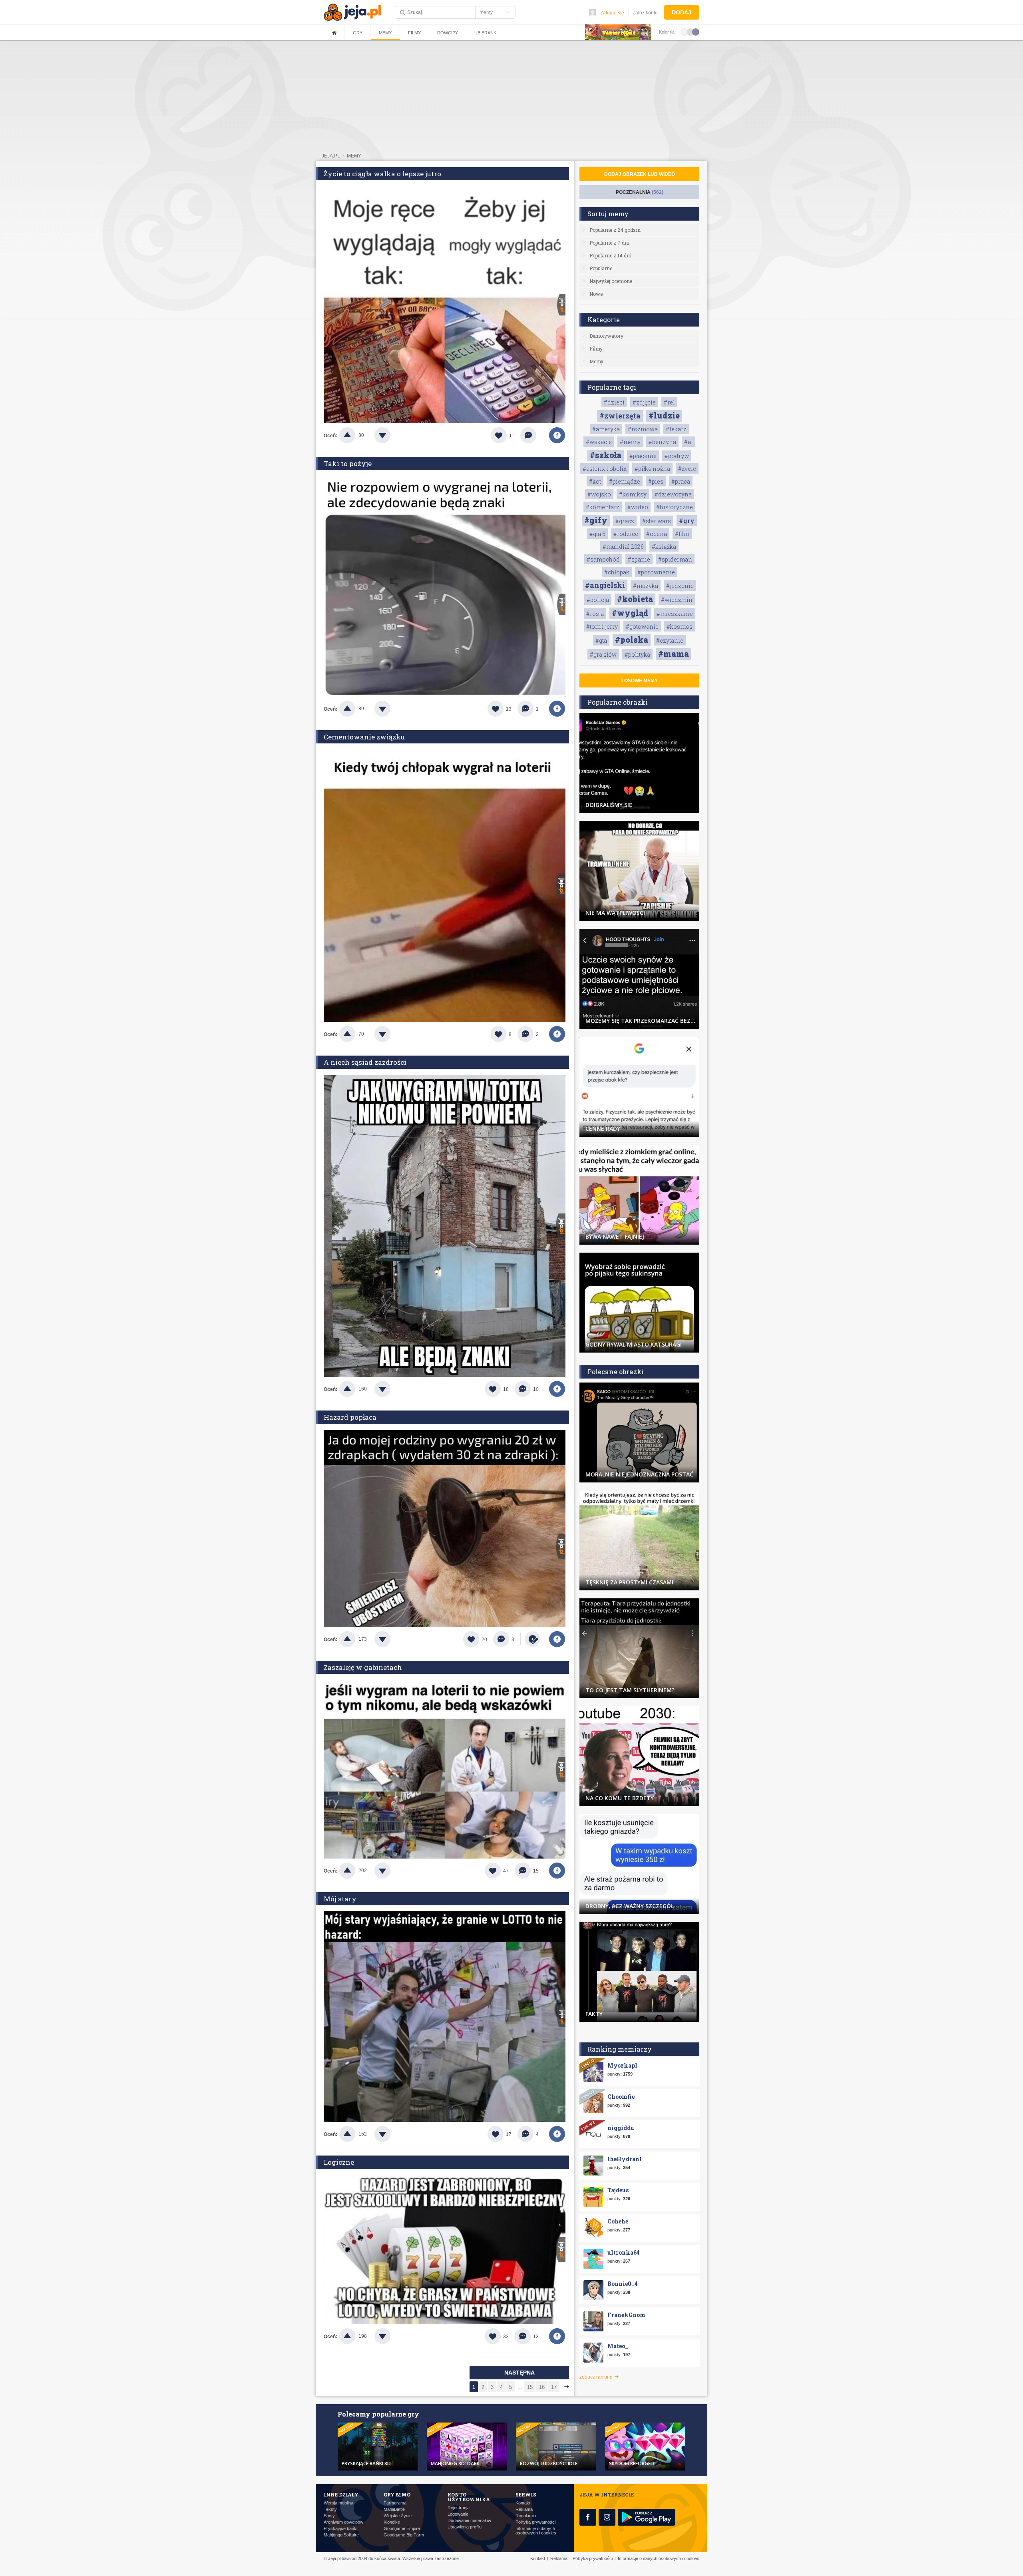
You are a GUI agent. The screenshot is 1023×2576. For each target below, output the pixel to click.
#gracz (625, 521)
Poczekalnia (640, 192)
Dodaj (682, 12)
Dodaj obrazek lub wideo (640, 174)
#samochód (603, 559)
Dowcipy (448, 33)
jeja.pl (331, 156)
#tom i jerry (602, 627)
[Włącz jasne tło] (685, 32)
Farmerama (395, 2503)
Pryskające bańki (340, 2529)
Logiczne (339, 2162)
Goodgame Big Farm (404, 2535)
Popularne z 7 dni (609, 243)
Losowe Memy (640, 681)
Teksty (330, 2509)
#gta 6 (597, 534)
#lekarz (676, 429)
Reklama (524, 2509)
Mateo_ (618, 2346)
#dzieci (614, 402)
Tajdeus (618, 2190)
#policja (598, 600)
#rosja (595, 614)
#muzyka (646, 586)
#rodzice (626, 534)
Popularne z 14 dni (610, 255)
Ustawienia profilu (465, 2527)
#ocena (657, 534)
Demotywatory (606, 336)
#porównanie (656, 572)
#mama (674, 653)
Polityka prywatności (535, 2522)
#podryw (677, 456)
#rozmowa (643, 429)
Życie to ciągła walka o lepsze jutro (382, 174)
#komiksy (633, 494)
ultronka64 (624, 2252)
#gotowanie (642, 627)
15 (530, 2387)
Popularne (601, 268)
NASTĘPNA (519, 2373)
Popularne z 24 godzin (615, 230)
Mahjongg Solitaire (341, 2535)
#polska (632, 640)
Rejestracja (459, 2508)
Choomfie (621, 2097)
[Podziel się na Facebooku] (557, 435)
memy (354, 156)
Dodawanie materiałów (469, 2521)
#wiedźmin (677, 600)
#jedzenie (680, 586)
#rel (669, 402)
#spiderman (675, 559)
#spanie (639, 559)
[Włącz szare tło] (690, 32)
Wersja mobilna (338, 2503)
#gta (601, 641)
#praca (681, 481)
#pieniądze (625, 481)
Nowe (596, 294)
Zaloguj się (612, 13)
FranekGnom (626, 2315)
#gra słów (603, 654)
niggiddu (621, 2128)
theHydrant (625, 2159)
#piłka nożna (652, 469)
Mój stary (340, 1899)
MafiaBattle (394, 2509)
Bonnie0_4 (623, 2284)
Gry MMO (397, 2494)
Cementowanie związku (364, 737)
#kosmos (680, 627)
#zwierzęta (620, 416)
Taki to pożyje (348, 463)
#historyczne (675, 507)
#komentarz (603, 507)
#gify (596, 520)
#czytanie (670, 641)
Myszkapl (622, 2065)
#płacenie (643, 456)
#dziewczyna (673, 494)
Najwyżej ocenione (611, 281)
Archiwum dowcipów (343, 2522)
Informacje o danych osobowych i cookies (536, 2531)
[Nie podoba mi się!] (392, 435)
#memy (630, 442)
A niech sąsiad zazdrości (365, 1062)
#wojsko (599, 494)
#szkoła (606, 455)
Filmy (414, 33)
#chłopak (617, 572)
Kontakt (523, 2503)
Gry (358, 33)
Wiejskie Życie (398, 2516)
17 (554, 2387)
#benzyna (662, 442)
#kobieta (635, 599)
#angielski (605, 585)
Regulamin (526, 2516)
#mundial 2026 (623, 547)
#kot (595, 481)
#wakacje (599, 442)
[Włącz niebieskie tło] (696, 32)
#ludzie (664, 415)
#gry (687, 521)
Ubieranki (486, 33)
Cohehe (618, 2221)
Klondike (392, 2522)
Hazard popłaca (350, 1417)
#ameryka (606, 429)
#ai (689, 442)
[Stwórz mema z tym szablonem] (533, 1639)
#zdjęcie (644, 402)
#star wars (657, 521)
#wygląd (630, 613)
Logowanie (458, 2514)
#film (682, 534)
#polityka (637, 654)
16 (542, 2387)
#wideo (638, 507)
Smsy (329, 2516)
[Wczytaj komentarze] (532, 435)
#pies (656, 481)
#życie (687, 469)
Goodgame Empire (402, 2529)
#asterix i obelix (605, 469)
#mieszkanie (675, 614)
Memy (385, 33)
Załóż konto (645, 13)
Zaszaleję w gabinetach (363, 1667)
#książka (664, 547)
